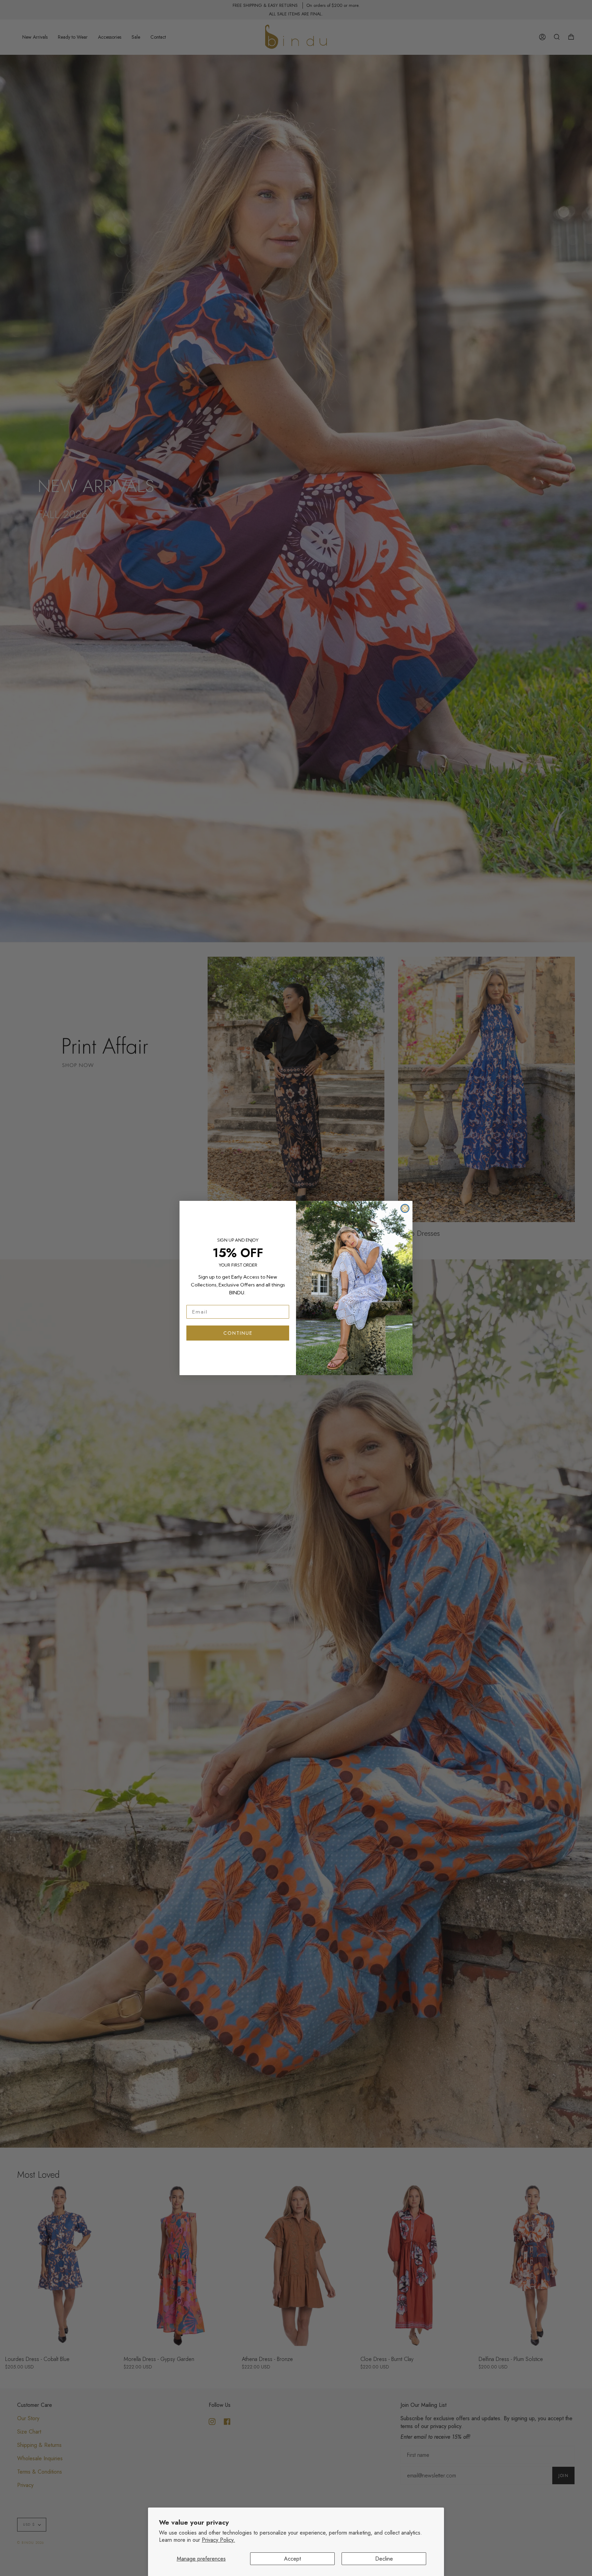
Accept (292, 2559)
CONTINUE (238, 1333)
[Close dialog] (405, 1208)
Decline (384, 2559)
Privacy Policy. (218, 2540)
